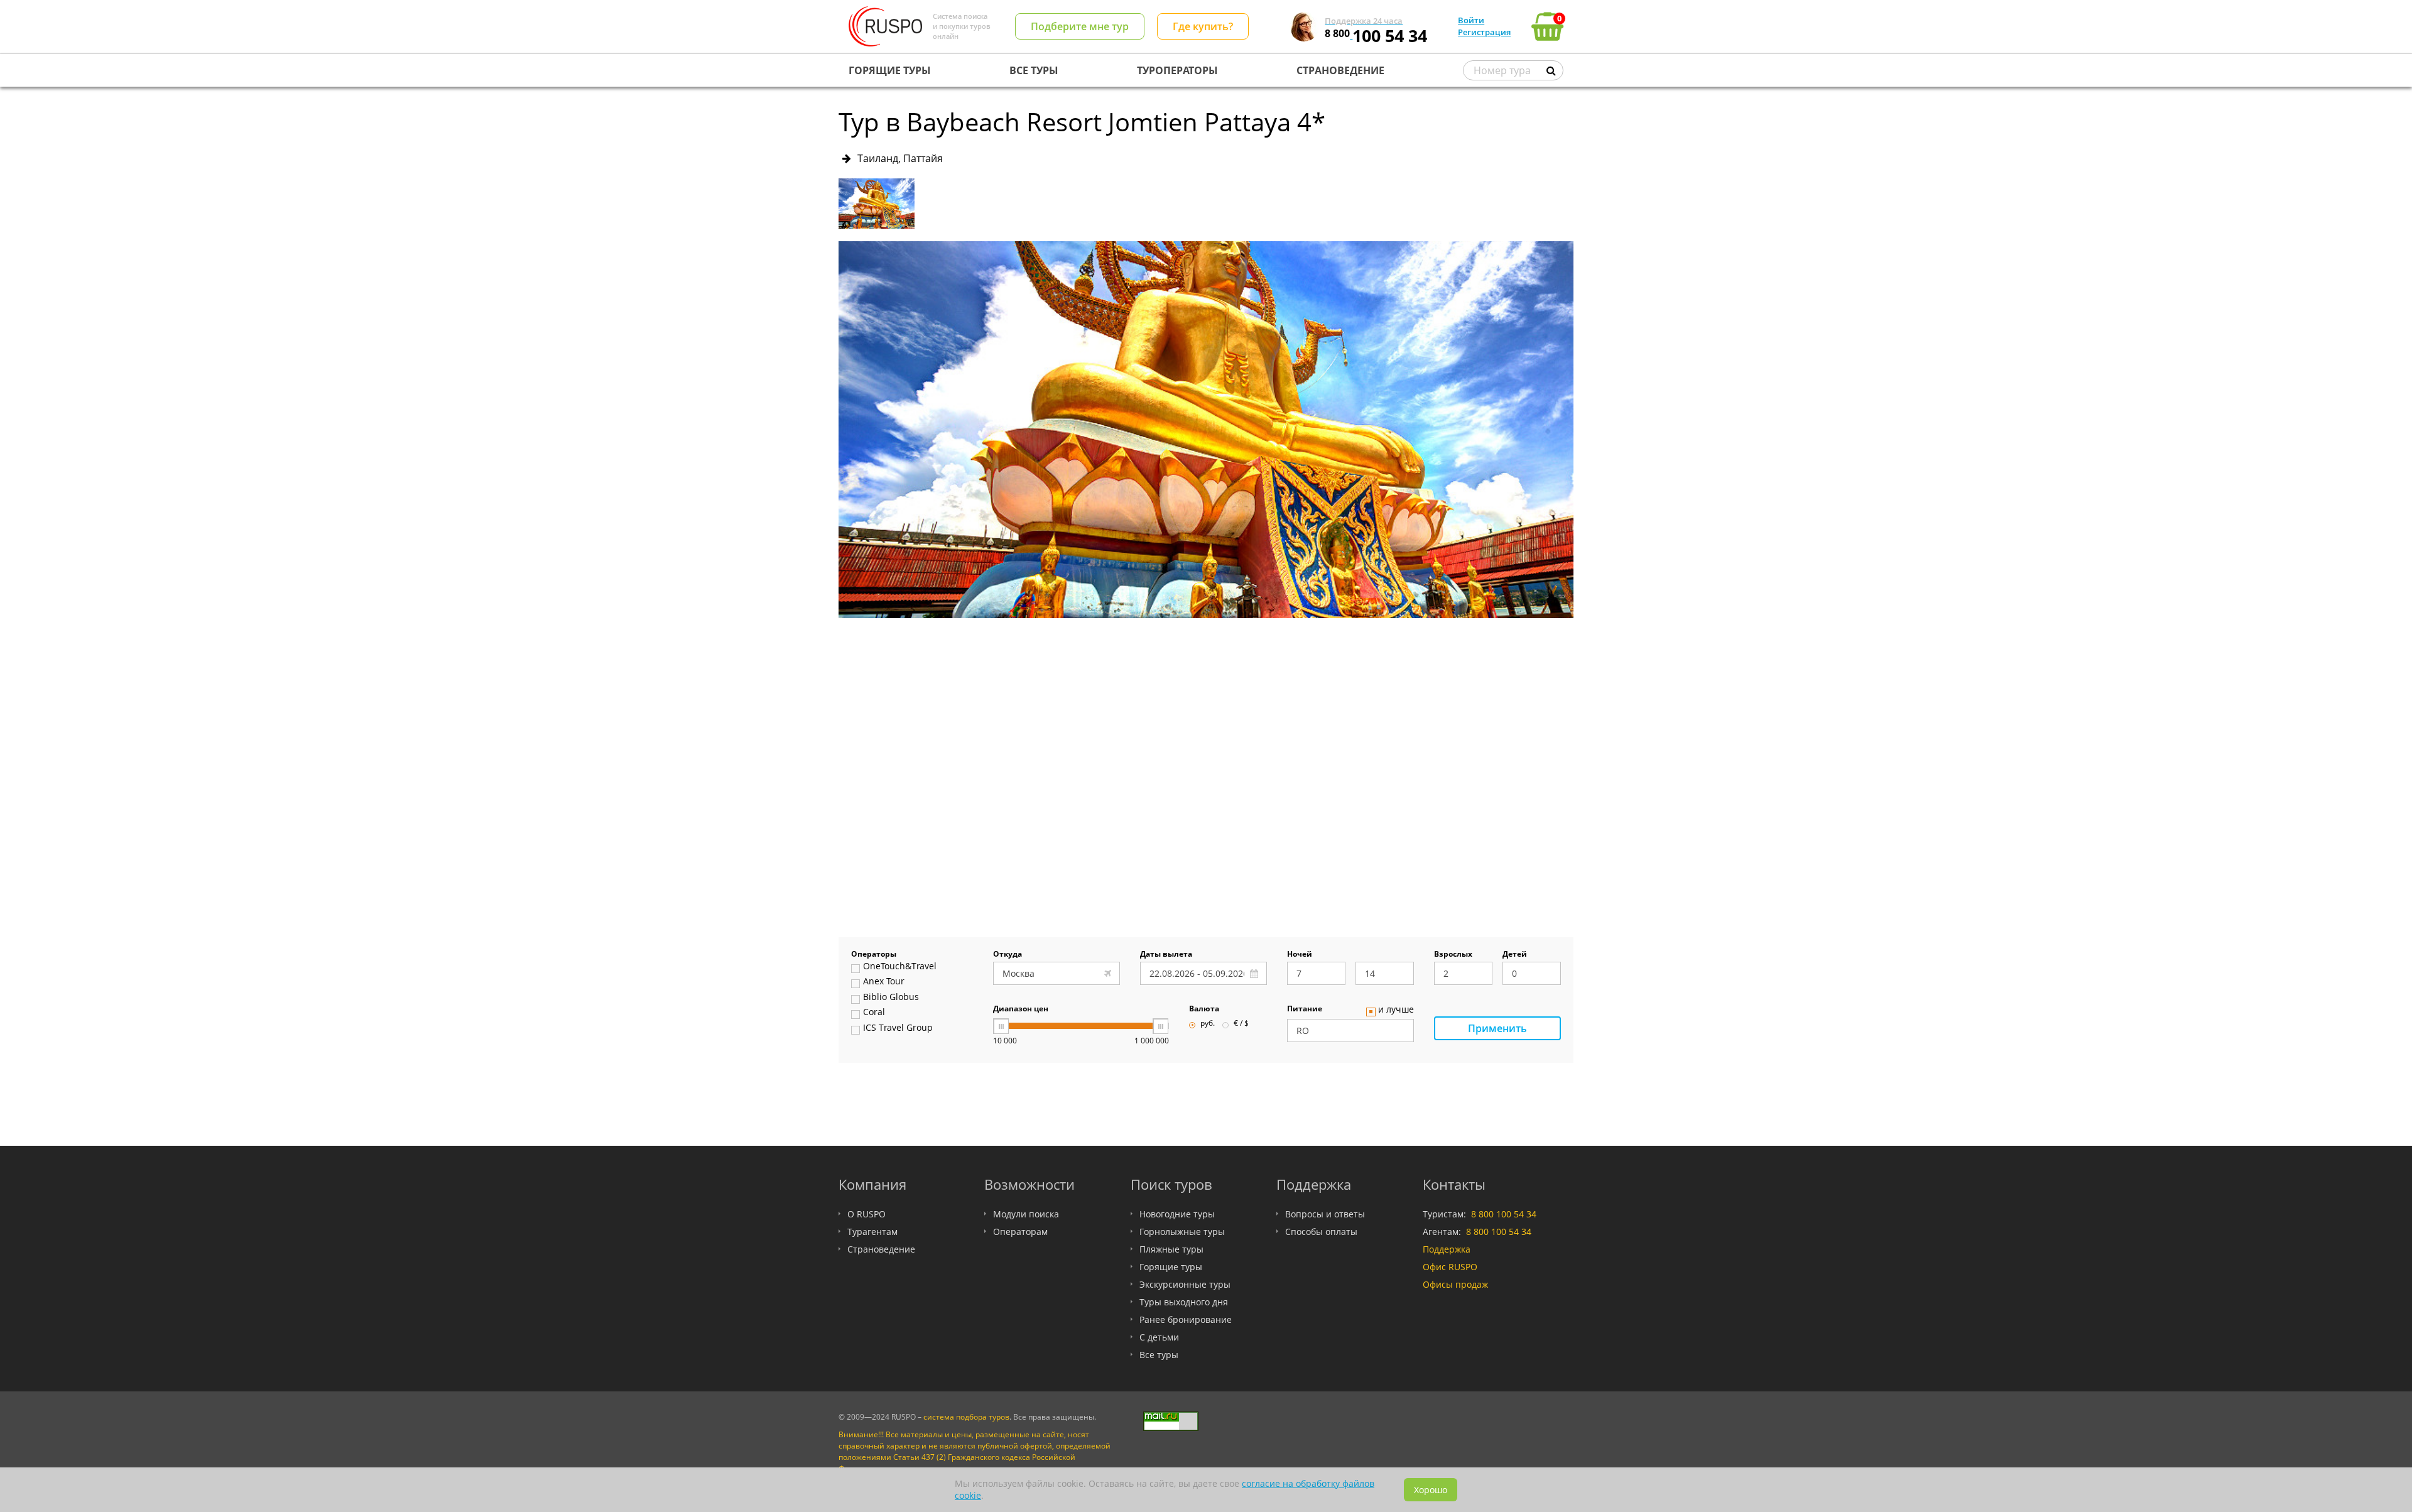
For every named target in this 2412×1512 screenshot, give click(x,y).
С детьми (1159, 1337)
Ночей (1300, 955)
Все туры (1159, 1355)
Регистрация (1484, 32)
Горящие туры (1171, 1267)
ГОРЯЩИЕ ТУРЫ (890, 70)
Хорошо (1431, 1490)
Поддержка (1447, 1249)
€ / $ (1241, 1024)
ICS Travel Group (898, 1028)
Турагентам (872, 1232)
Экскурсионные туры (1185, 1284)
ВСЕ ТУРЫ (1034, 70)
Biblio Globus (891, 998)
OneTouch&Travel (900, 967)
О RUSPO (866, 1214)
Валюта (1204, 1009)
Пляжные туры (1171, 1249)
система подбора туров (966, 1417)
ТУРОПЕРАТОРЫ (1177, 70)
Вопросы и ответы (1325, 1214)
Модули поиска (1026, 1214)
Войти (1471, 20)
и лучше (1396, 1010)
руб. (1208, 1024)
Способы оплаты (1321, 1232)
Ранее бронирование (1186, 1319)
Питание (1305, 1009)
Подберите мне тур (1080, 26)
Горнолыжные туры (1182, 1232)
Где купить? (1203, 26)
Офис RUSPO (1450, 1267)
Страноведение (881, 1249)
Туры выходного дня (1184, 1302)
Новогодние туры (1177, 1214)
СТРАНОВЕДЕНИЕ (1340, 70)
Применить (1497, 1028)
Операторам (1020, 1232)
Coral (874, 1013)
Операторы (874, 955)
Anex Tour (884, 982)
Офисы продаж (1455, 1284)
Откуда (1008, 955)
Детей (1515, 955)
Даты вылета (1166, 955)
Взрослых (1453, 955)
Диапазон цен (1021, 1009)
